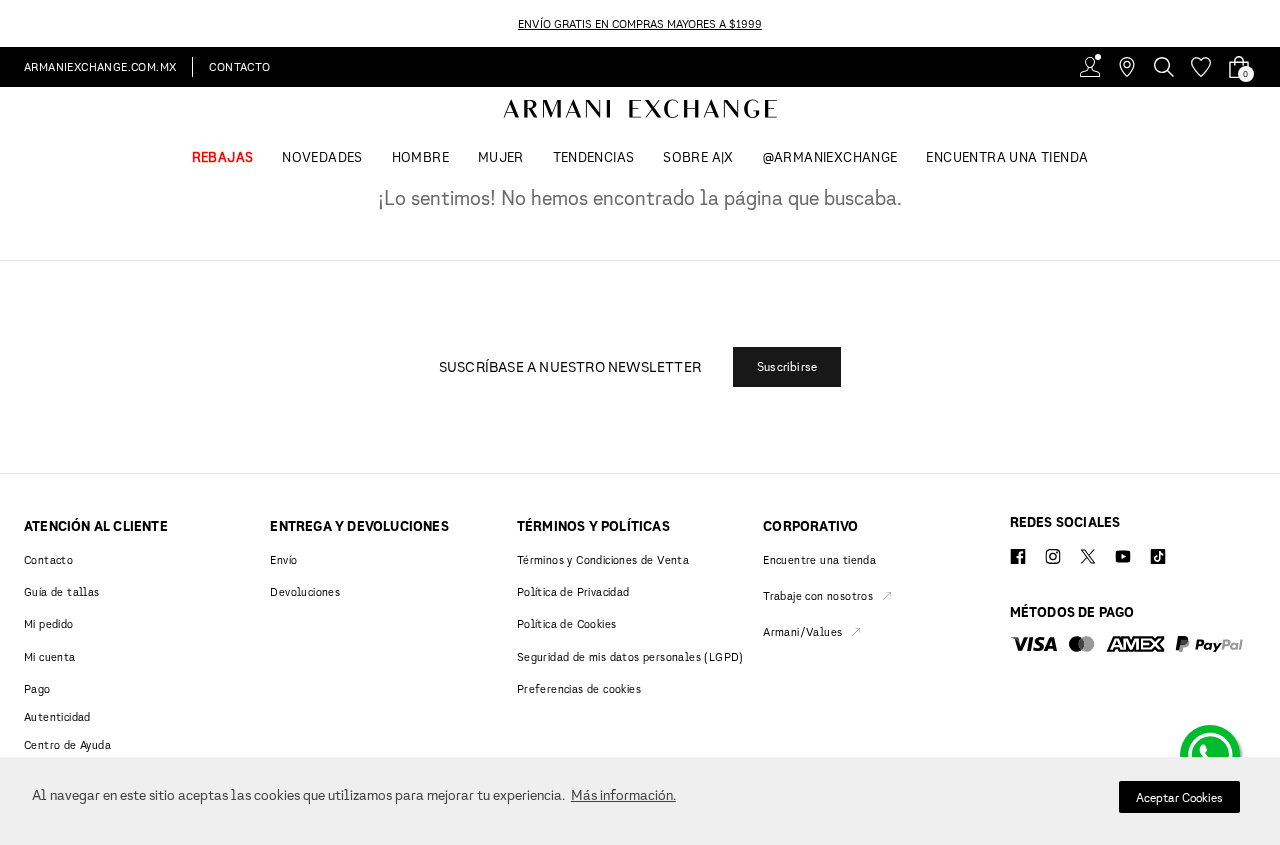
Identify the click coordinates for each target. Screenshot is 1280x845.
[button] (787, 367)
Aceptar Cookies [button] (1179, 797)
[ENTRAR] (1090, 67)
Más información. (623, 794)
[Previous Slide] (11, 23)
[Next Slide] (1268, 23)
